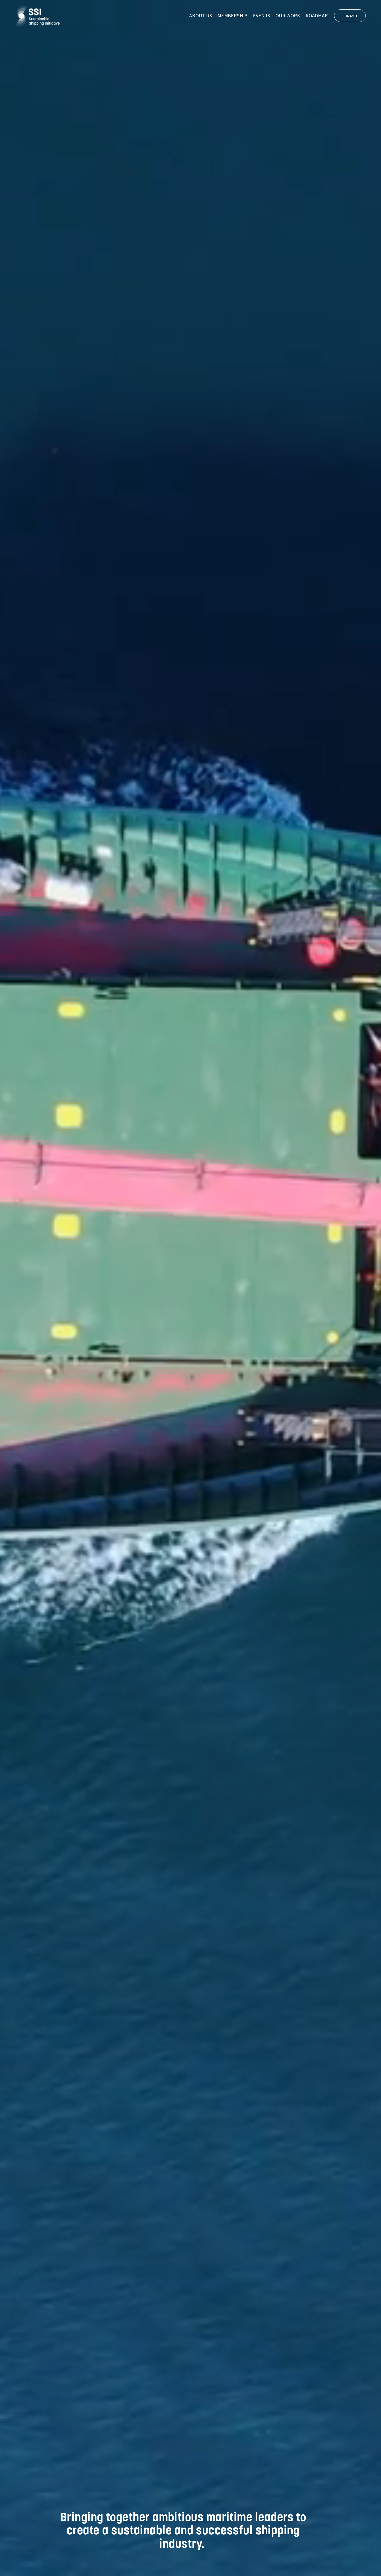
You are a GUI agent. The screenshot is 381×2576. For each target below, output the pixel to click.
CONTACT (350, 16)
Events (262, 16)
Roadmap (317, 16)
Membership (232, 16)
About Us (201, 16)
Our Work (288, 16)
